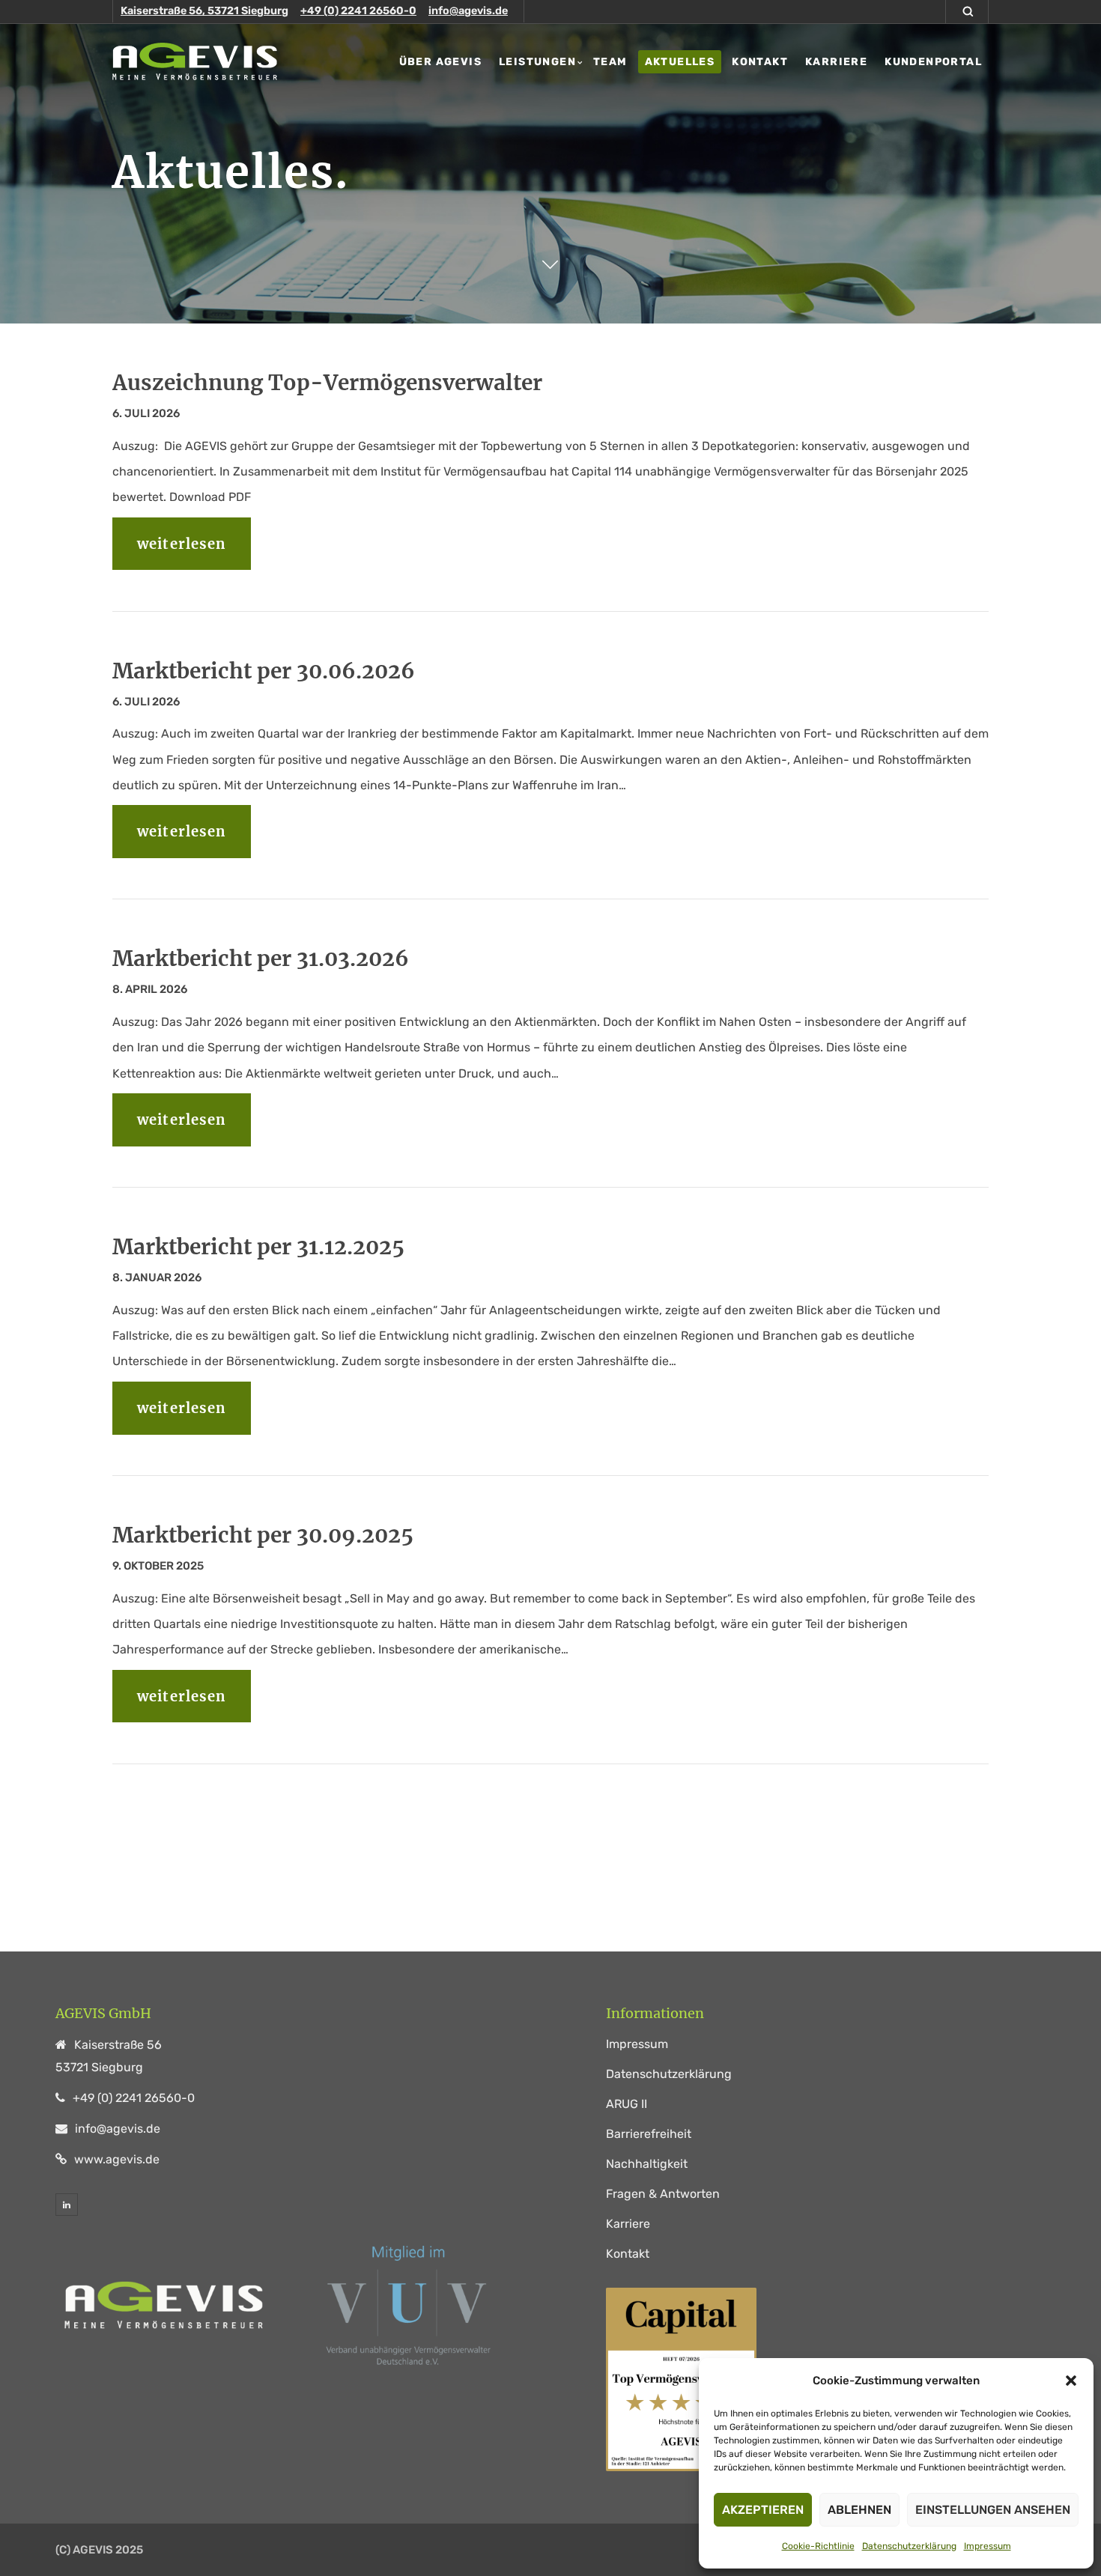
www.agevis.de (117, 2159)
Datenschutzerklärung (909, 2546)
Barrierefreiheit (649, 2134)
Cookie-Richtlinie (818, 2546)
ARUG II (627, 2104)
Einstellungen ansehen (993, 2510)
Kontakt (628, 2254)
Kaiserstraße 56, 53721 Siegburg (204, 11)
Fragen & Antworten (663, 2194)
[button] (1071, 2381)
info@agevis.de (468, 11)
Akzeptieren (763, 2510)
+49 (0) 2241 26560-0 (358, 11)
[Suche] (971, 12)
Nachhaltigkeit (647, 2164)
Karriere (628, 2224)
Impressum (988, 2546)
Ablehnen (859, 2510)
